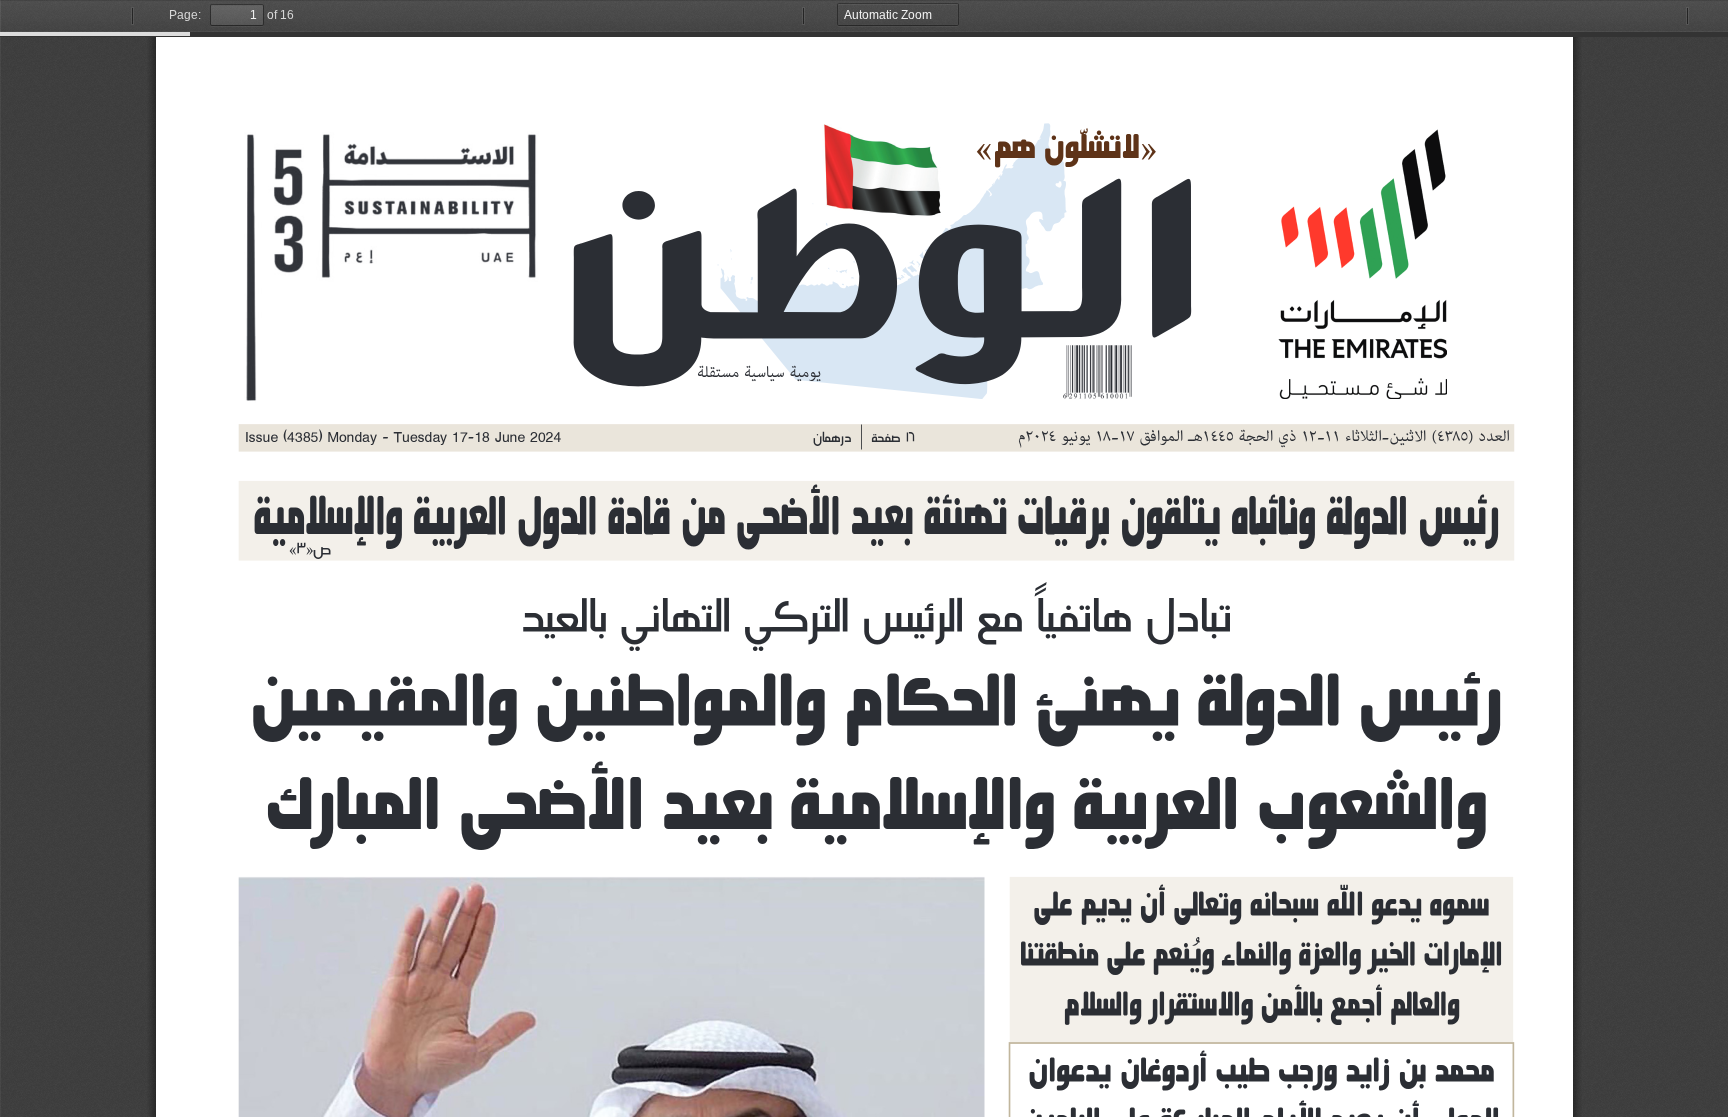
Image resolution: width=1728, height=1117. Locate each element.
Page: (185, 15)
